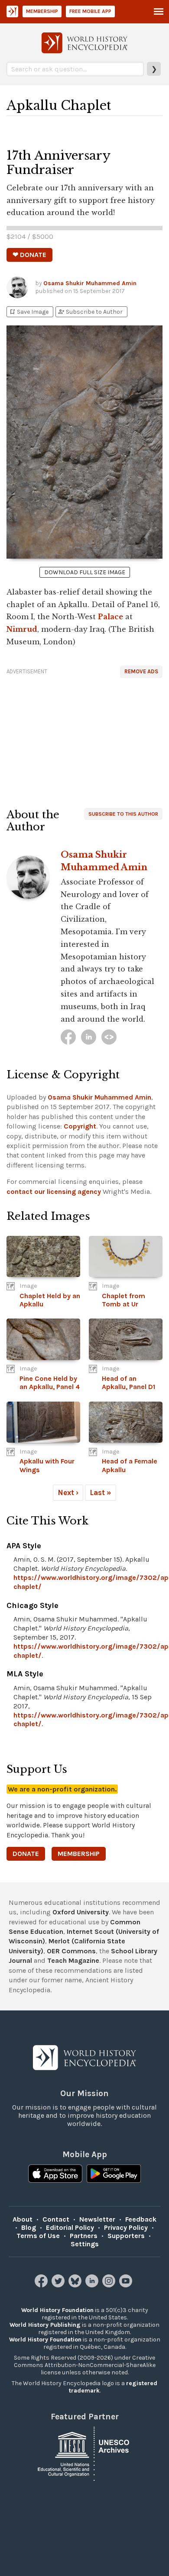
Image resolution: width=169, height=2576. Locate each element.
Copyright (80, 1126)
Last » (101, 1492)
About (23, 2219)
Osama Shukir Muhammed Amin (90, 283)
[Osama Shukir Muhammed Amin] (68, 1037)
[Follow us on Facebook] (42, 2285)
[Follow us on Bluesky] (76, 2285)
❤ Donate (29, 255)
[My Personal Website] (109, 1037)
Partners (84, 2236)
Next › (68, 1492)
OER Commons (71, 1951)
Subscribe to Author (90, 312)
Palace (110, 617)
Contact (56, 2219)
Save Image (29, 312)
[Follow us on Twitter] (59, 2285)
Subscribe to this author (123, 814)
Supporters (126, 2236)
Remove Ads (141, 671)
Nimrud (22, 629)
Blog (29, 2227)
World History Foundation (57, 2310)
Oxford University (81, 1912)
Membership (42, 11)
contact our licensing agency (54, 1192)
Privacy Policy (126, 2227)
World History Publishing (45, 2325)
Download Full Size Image (85, 572)
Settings (85, 2244)
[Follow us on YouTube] (127, 2285)
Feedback (141, 2219)
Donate (26, 1854)
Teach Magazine (73, 1960)
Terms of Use (38, 2236)
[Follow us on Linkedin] (93, 2285)
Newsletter (97, 2219)
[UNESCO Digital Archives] (84, 2453)
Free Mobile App (90, 11)
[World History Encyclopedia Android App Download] (114, 2174)
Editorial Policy (70, 2227)
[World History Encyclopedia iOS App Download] (55, 2174)
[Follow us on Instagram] (110, 2285)
